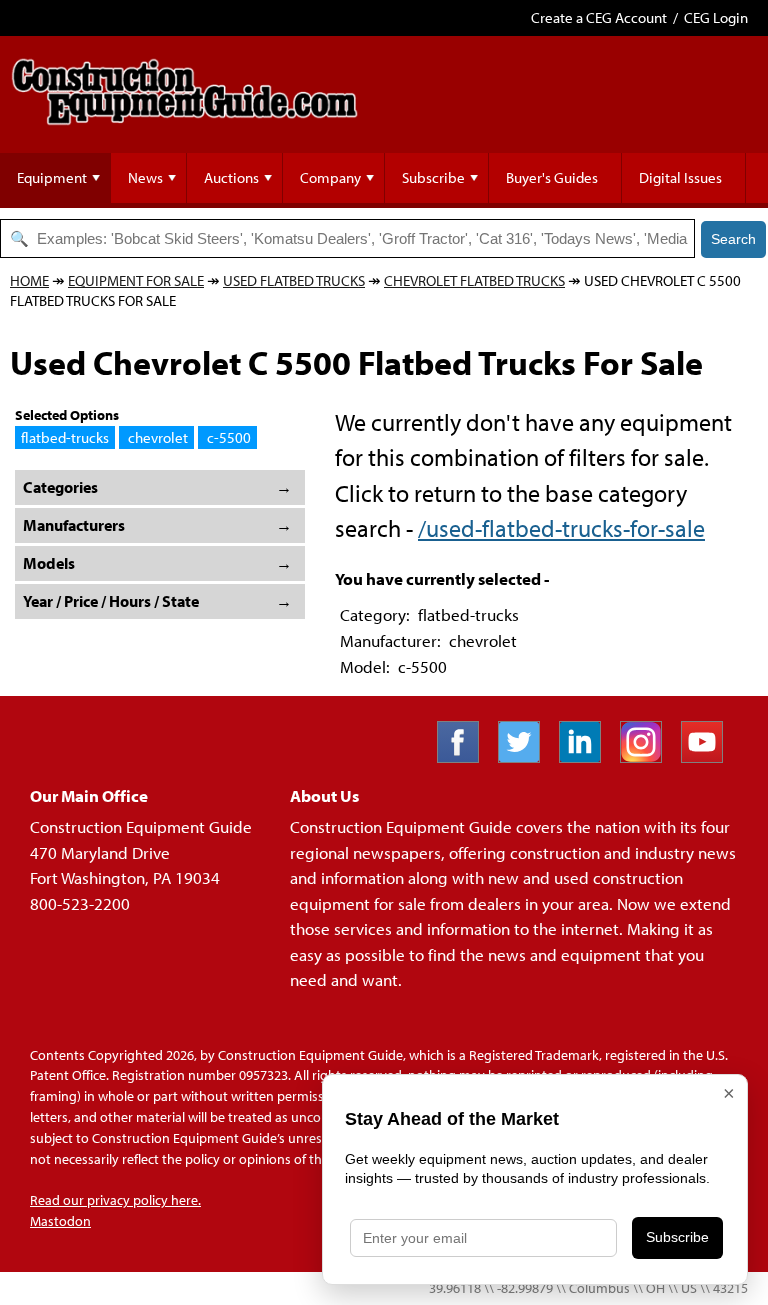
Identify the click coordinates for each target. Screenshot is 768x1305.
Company (330, 177)
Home (29, 280)
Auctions (231, 177)
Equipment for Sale (136, 280)
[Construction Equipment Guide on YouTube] (709, 756)
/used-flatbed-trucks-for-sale (561, 528)
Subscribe (433, 177)
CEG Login (716, 17)
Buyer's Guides (552, 177)
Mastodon (60, 1221)
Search (733, 239)
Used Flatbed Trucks (294, 280)
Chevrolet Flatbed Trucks (474, 280)
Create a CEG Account (599, 17)
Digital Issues (680, 177)
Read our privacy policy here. (115, 1200)
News (145, 177)
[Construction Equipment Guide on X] (526, 756)
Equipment (52, 177)
